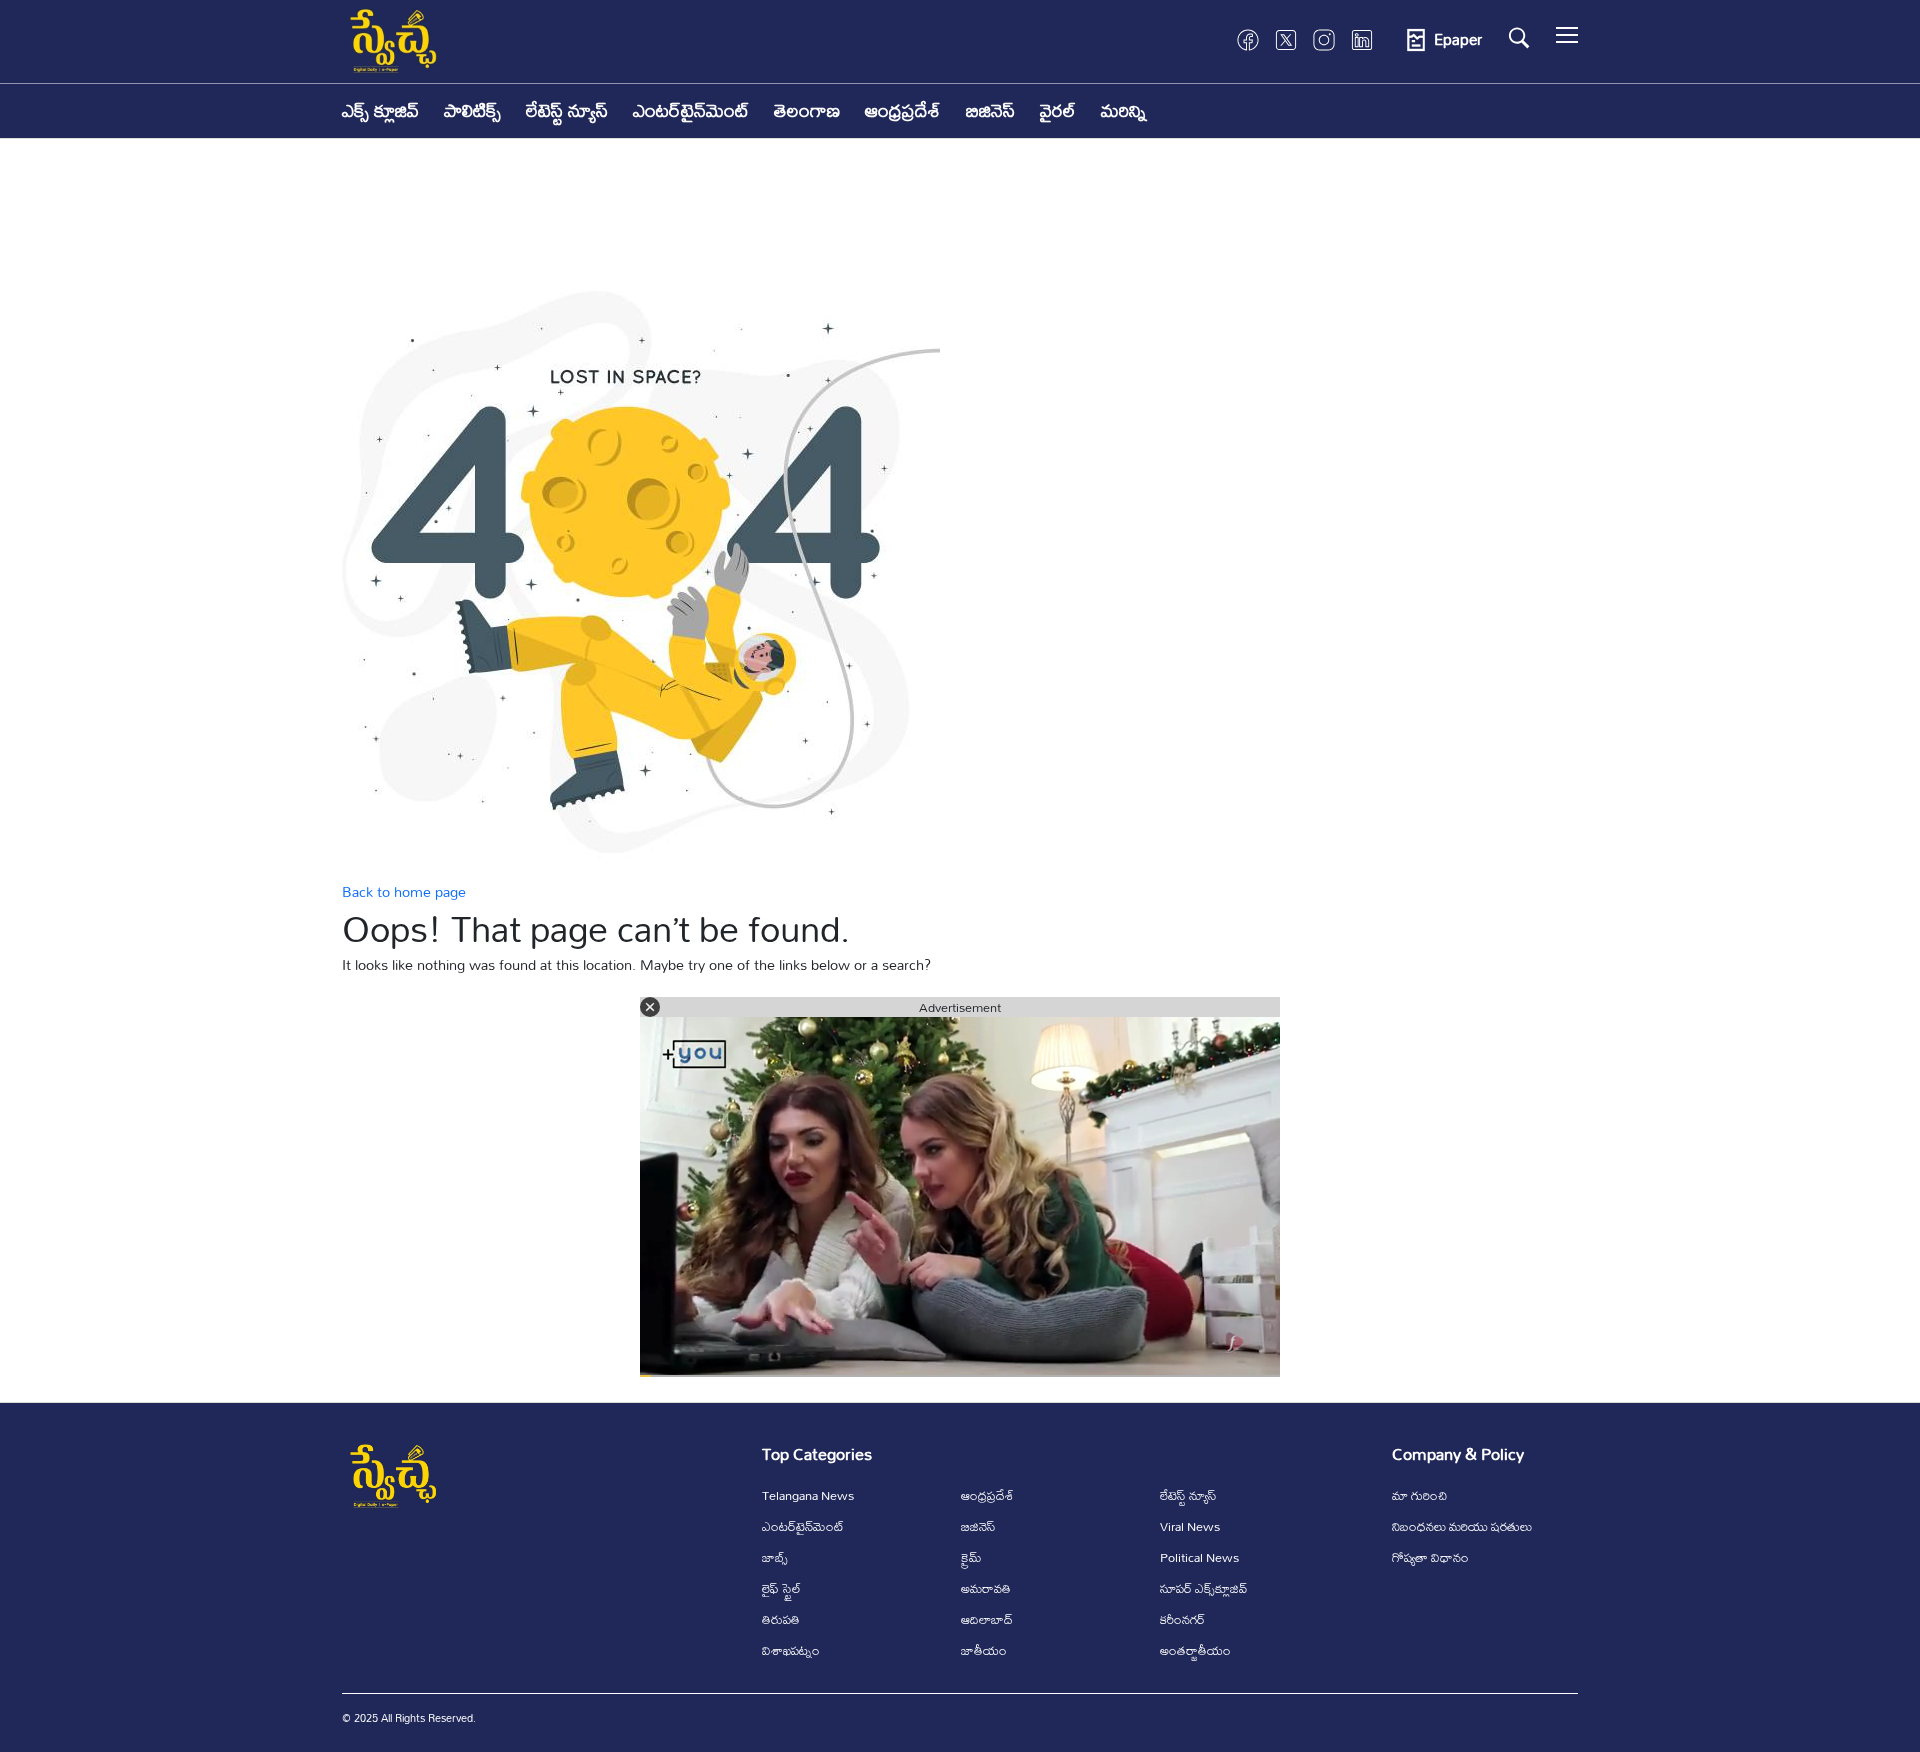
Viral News (1190, 1526)
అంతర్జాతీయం (1195, 1650)
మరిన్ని (1123, 110)
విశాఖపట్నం (791, 1650)
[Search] (1519, 38)
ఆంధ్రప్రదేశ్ (903, 110)
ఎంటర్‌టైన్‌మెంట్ (691, 110)
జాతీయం (984, 1650)
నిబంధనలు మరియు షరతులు (1462, 1526)
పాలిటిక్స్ (472, 110)
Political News (1199, 1557)
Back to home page (404, 891)
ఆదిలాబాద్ (987, 1619)
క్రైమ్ (971, 1557)
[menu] (1567, 40)
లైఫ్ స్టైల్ (781, 1588)
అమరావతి (986, 1588)
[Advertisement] (960, 229)
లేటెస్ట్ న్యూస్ (567, 110)
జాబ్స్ (775, 1557)
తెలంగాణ (807, 110)
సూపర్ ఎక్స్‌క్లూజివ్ (1203, 1588)
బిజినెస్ (990, 110)
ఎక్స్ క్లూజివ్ (380, 110)
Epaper (1458, 40)
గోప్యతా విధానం (1430, 1557)
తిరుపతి (781, 1619)
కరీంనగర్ (1182, 1619)
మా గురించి (1419, 1495)
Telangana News (808, 1495)
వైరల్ (1058, 110)
